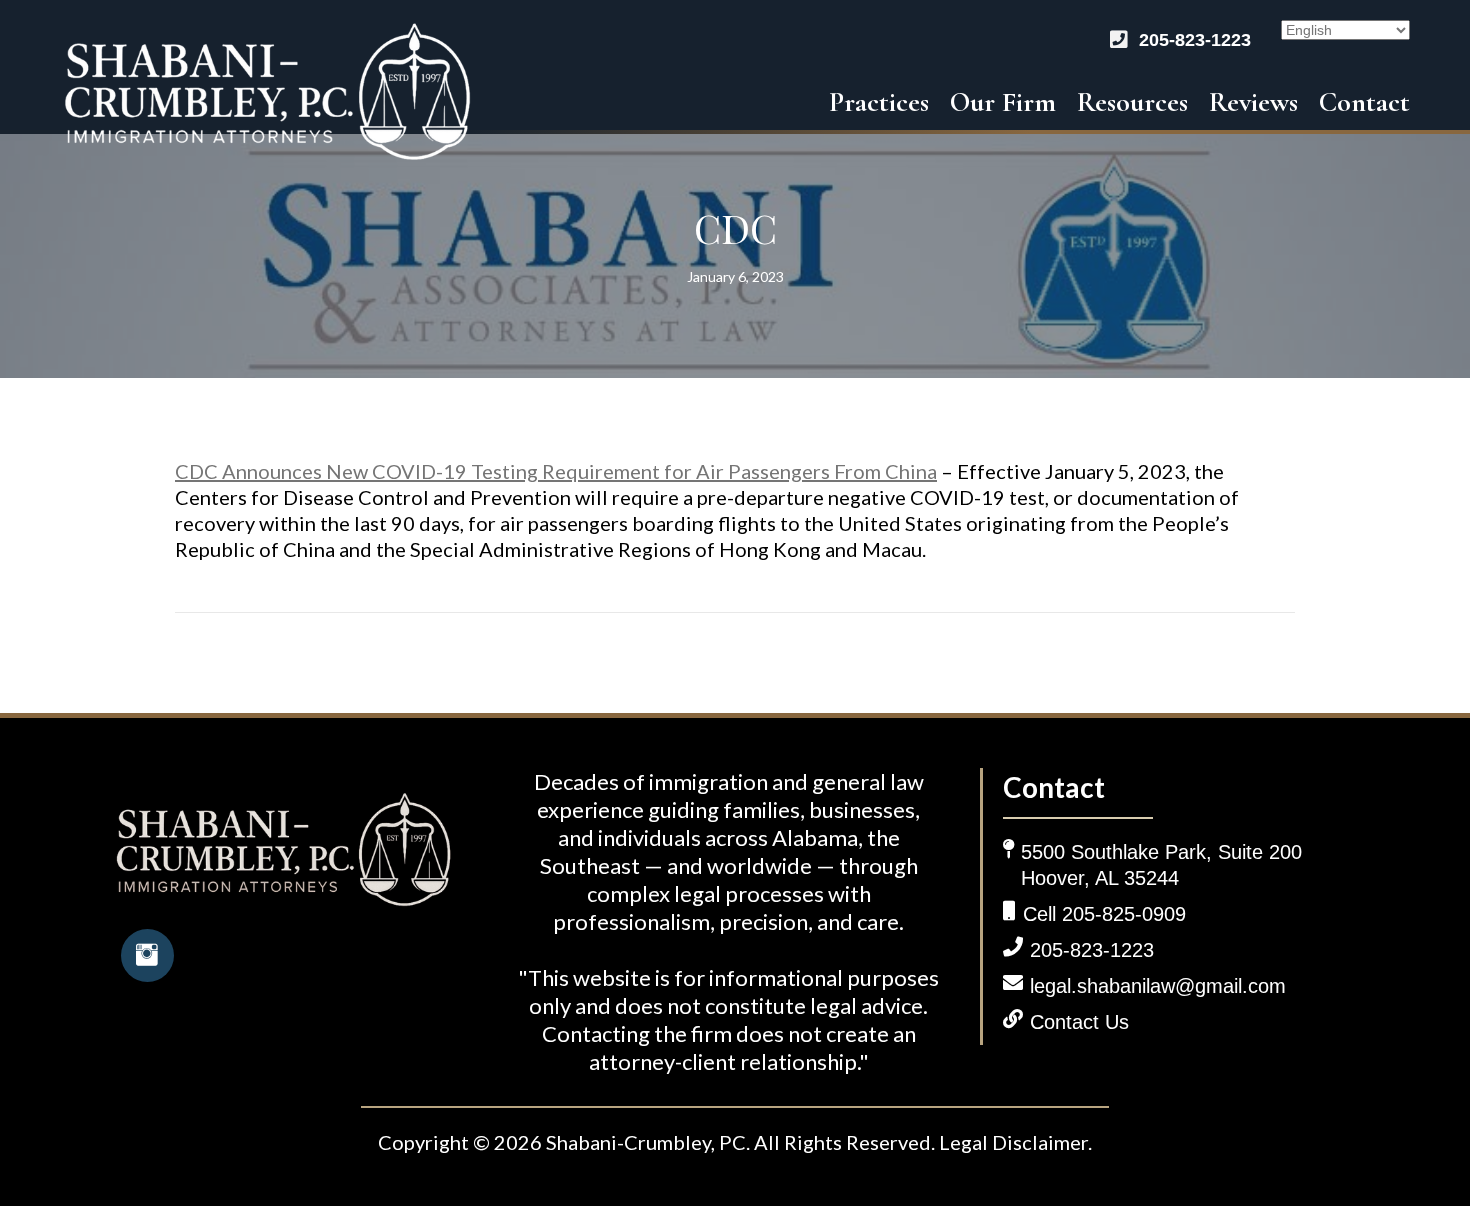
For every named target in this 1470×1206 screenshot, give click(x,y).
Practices (879, 102)
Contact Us (1079, 1022)
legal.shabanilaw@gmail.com (1158, 986)
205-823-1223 (1195, 40)
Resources (1132, 102)
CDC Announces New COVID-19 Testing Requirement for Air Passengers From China (556, 471)
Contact (1364, 102)
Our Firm (1003, 102)
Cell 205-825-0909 (1104, 914)
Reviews (1253, 102)
